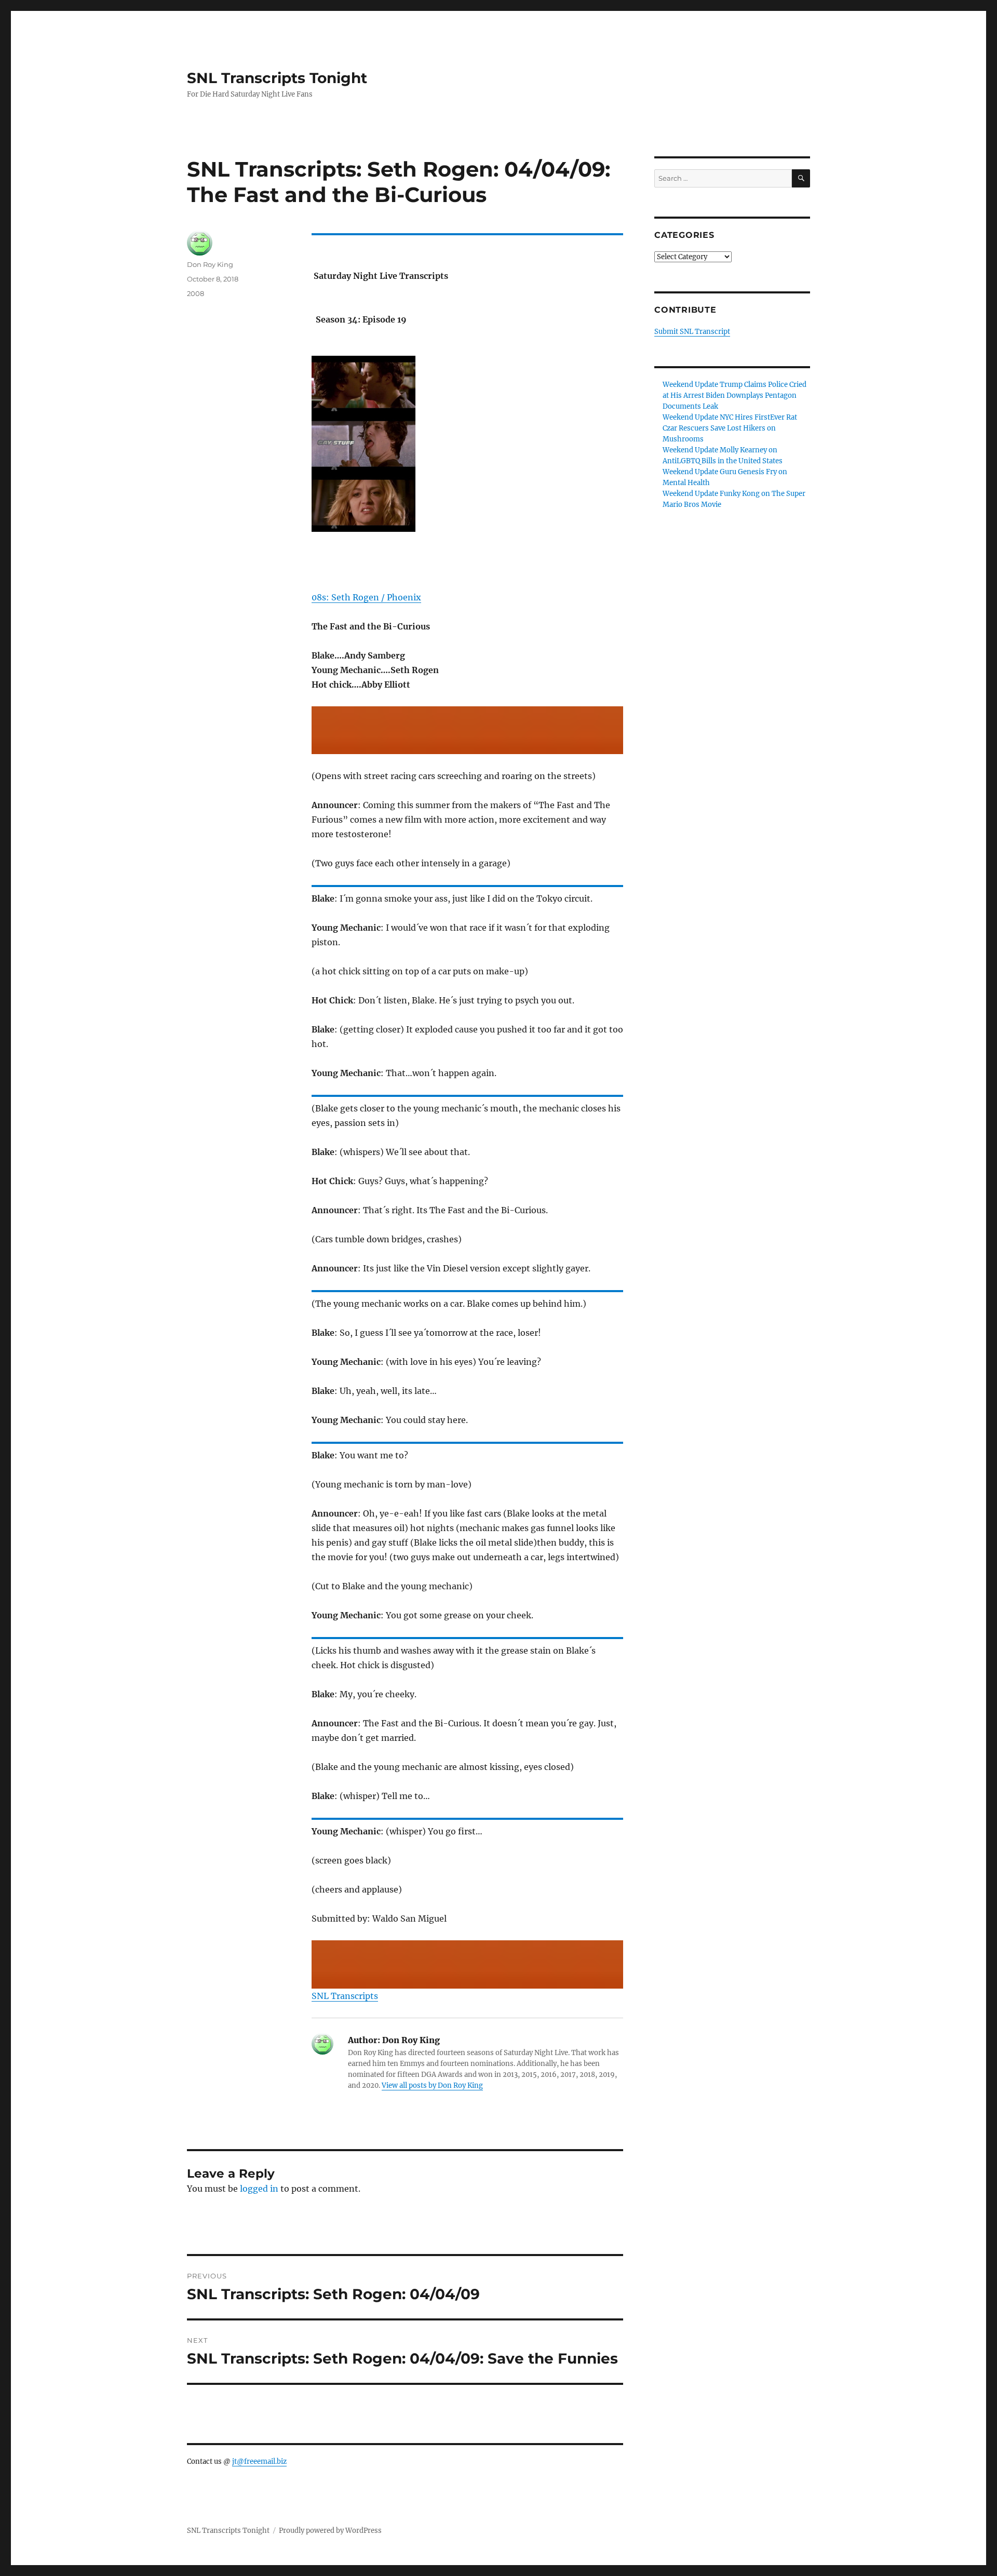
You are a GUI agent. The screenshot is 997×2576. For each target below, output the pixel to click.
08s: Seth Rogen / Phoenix (366, 597)
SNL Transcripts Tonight (277, 78)
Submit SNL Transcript (692, 332)
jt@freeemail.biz (259, 2461)
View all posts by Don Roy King (432, 2085)
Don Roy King (210, 264)
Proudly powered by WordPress (330, 2531)
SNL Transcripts (345, 1996)
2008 (196, 293)
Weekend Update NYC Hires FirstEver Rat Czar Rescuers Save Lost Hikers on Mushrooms (730, 428)
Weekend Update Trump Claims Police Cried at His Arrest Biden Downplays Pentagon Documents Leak (735, 395)
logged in (259, 2189)
